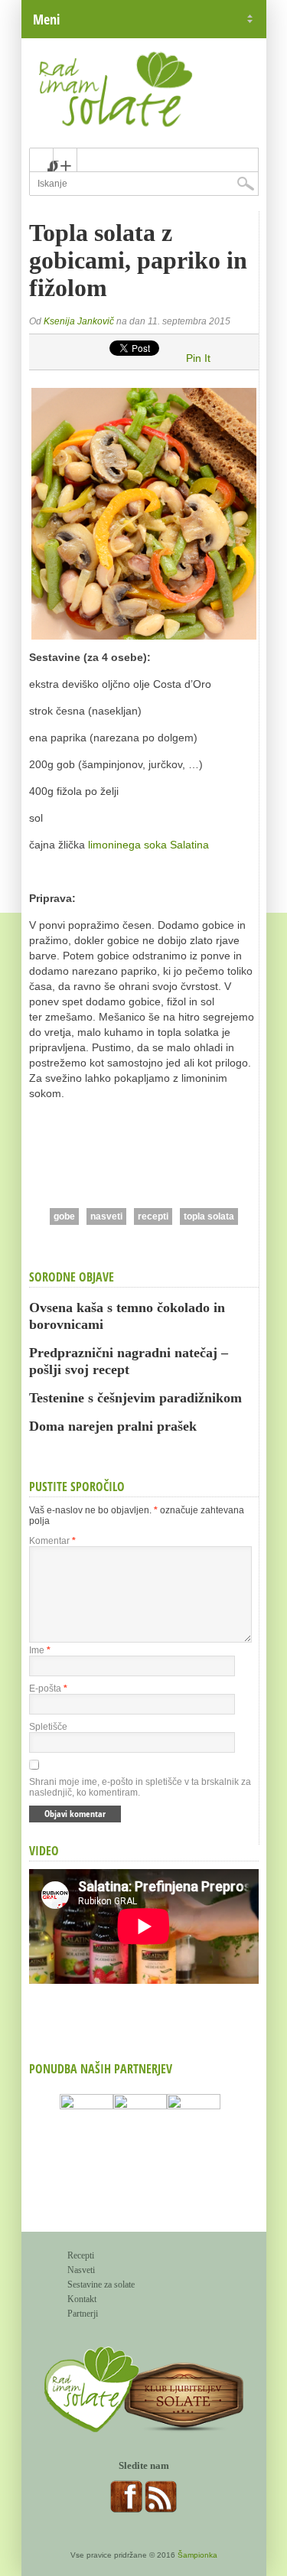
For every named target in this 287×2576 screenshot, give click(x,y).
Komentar (52, 1541)
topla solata (209, 1216)
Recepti (81, 2255)
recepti (153, 1216)
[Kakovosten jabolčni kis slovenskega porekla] (194, 2144)
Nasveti (81, 2270)
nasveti (106, 1216)
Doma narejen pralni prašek (113, 1426)
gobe (64, 1216)
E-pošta (48, 1689)
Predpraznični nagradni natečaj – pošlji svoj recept (129, 1361)
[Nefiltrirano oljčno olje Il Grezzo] (86, 2144)
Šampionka (197, 2555)
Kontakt (82, 2299)
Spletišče (48, 1727)
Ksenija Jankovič (79, 321)
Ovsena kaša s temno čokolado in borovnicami (127, 1316)
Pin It (198, 358)
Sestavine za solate (101, 2285)
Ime (40, 1650)
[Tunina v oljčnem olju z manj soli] (140, 2144)
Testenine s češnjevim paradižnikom (135, 1398)
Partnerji (83, 2314)
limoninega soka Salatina (148, 845)
